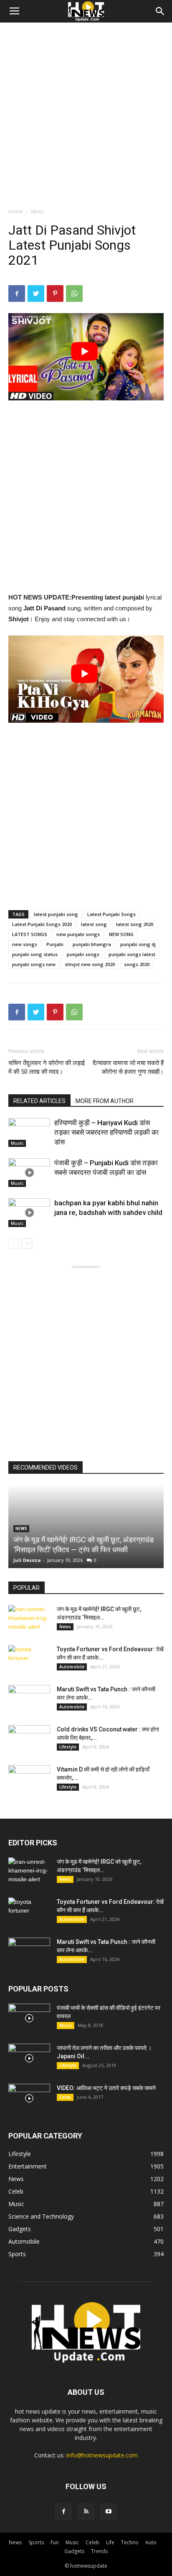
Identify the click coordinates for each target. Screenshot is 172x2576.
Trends (99, 2551)
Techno (130, 2542)
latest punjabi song (56, 914)
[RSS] (86, 2512)
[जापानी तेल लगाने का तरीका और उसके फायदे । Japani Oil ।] (29, 2058)
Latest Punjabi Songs (111, 914)
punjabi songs (83, 954)
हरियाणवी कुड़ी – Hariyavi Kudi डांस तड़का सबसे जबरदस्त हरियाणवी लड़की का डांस (106, 1132)
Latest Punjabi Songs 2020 (42, 924)
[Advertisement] (86, 113)
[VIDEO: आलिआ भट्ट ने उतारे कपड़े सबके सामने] (29, 2098)
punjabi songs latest (132, 954)
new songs (25, 944)
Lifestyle (68, 1747)
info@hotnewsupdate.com (102, 2455)
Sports (36, 2542)
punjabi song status (35, 954)
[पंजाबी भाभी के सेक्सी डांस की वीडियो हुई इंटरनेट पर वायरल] (29, 2018)
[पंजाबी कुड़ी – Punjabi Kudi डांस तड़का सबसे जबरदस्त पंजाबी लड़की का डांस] (29, 1173)
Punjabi (55, 944)
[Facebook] (63, 2512)
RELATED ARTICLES (39, 1101)
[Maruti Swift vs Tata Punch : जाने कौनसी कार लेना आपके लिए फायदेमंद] (29, 1700)
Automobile (72, 1667)
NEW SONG (121, 934)
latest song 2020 (135, 924)
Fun (55, 2542)
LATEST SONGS (30, 934)
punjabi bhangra (92, 944)
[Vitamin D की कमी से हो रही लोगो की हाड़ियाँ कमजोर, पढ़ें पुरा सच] (29, 1780)
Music (38, 211)
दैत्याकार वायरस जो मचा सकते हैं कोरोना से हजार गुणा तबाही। (128, 1067)
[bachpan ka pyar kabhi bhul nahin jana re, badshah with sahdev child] (29, 1213)
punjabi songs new (34, 964)
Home (16, 211)
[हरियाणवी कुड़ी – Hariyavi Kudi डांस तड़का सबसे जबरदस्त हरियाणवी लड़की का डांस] (29, 1132)
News (65, 1627)
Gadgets (74, 2551)
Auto (151, 2542)
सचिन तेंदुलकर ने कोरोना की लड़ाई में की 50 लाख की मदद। (47, 1067)
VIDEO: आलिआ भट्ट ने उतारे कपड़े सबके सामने (106, 2088)
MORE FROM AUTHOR (105, 1101)
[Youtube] (109, 2512)
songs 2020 (137, 964)
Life (110, 2542)
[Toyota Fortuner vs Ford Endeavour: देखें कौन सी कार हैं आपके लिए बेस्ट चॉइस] (29, 1660)
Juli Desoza (27, 1560)
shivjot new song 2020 (90, 964)
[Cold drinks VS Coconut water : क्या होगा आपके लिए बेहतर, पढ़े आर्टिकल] (29, 1740)
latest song (94, 924)
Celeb (65, 2097)
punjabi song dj (138, 944)
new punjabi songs (78, 934)
